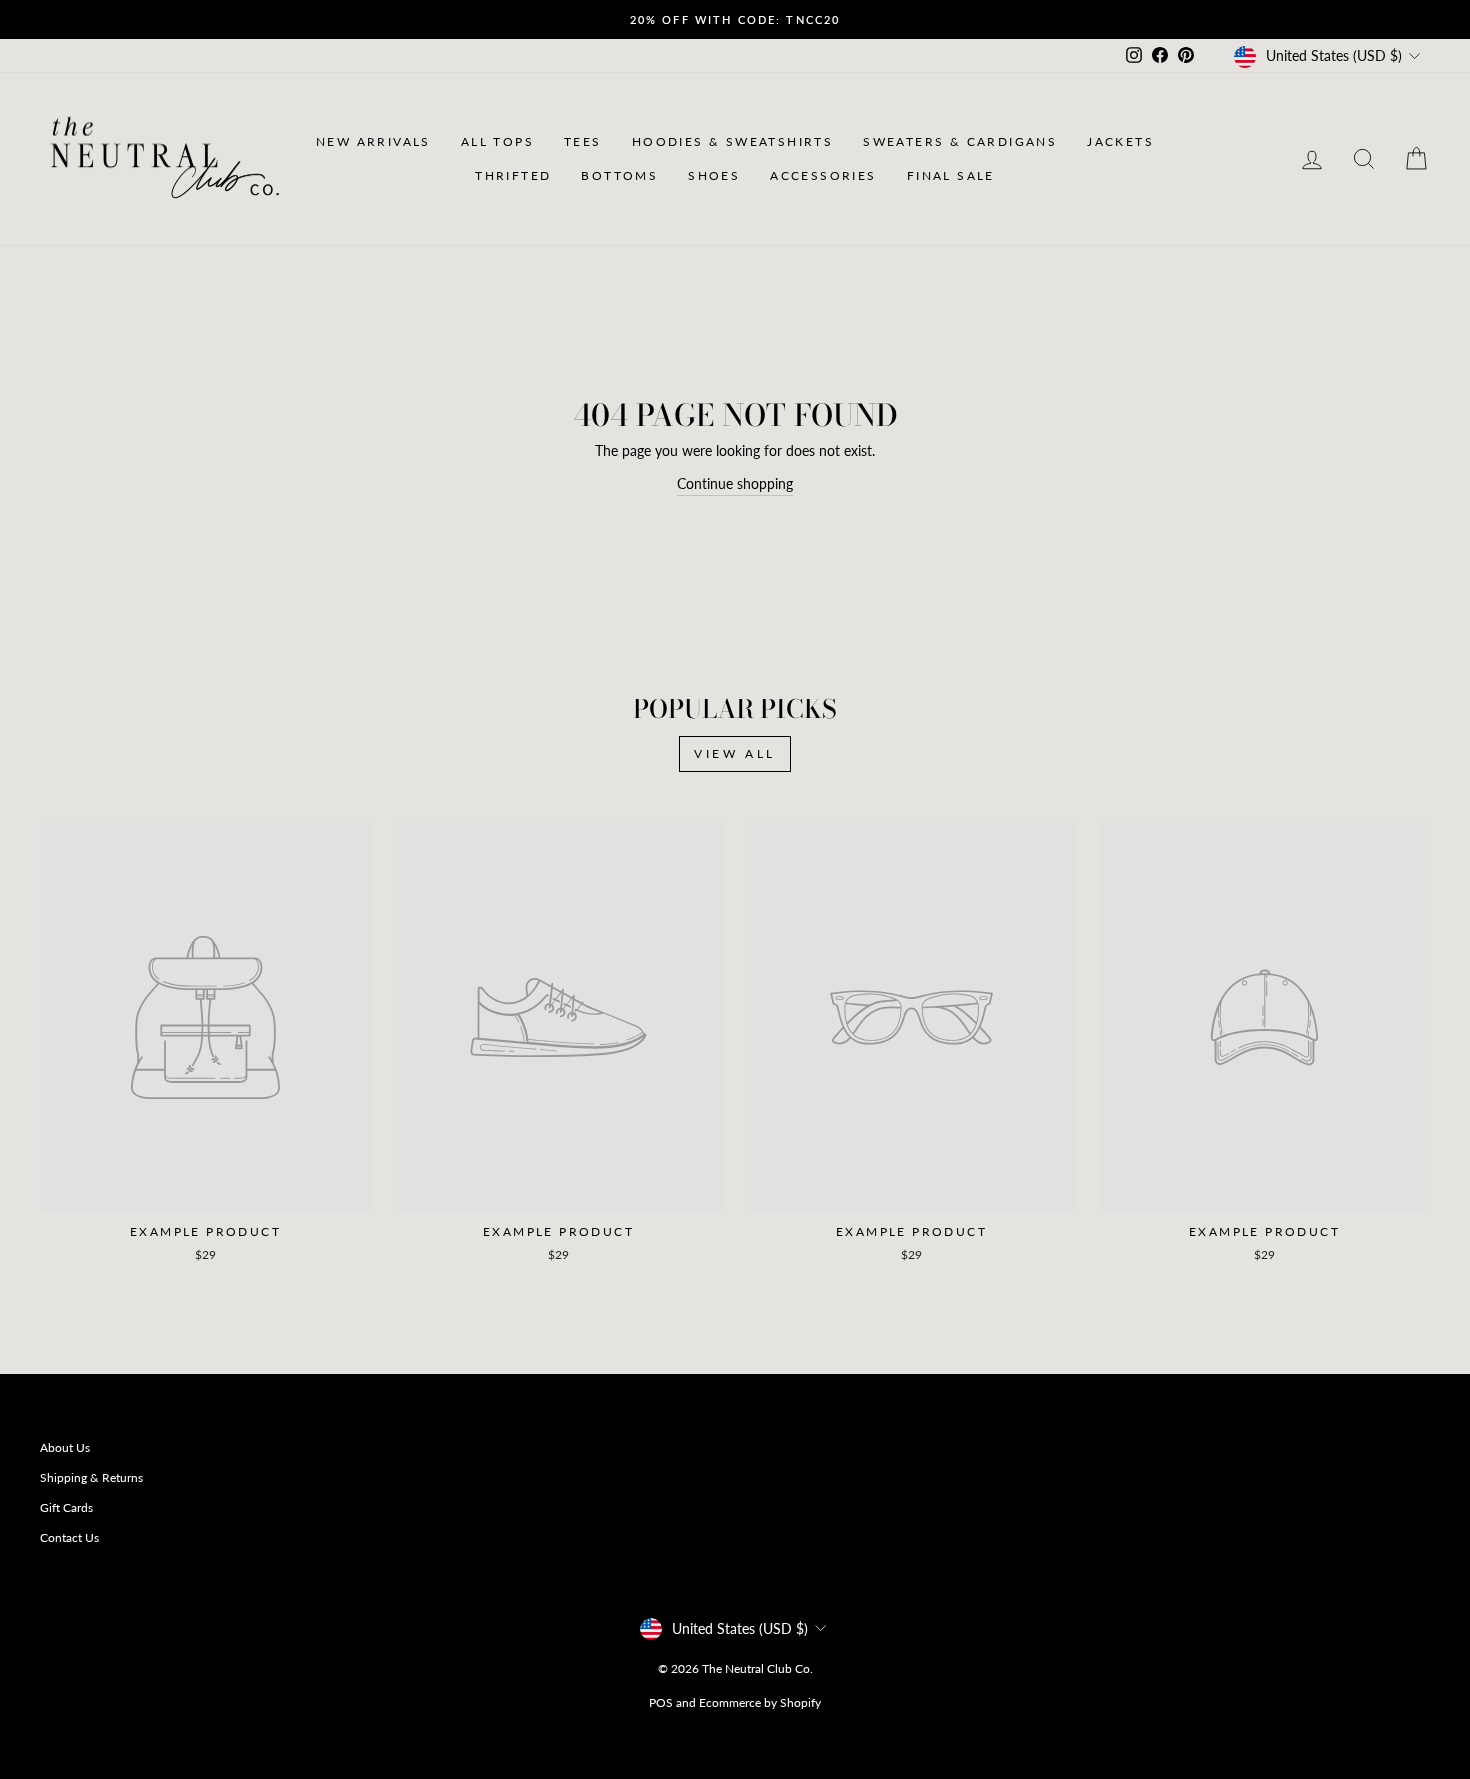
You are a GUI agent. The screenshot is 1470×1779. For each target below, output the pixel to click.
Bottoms (619, 175)
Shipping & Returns (91, 1477)
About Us (65, 1447)
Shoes (714, 175)
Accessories (823, 175)
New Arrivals (373, 141)
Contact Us (69, 1537)
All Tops (497, 141)
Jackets (1120, 141)
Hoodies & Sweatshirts (732, 141)
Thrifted (513, 175)
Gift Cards (66, 1507)
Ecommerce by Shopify (760, 1702)
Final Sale (951, 175)
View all (735, 753)
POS (661, 1702)
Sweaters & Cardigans (960, 141)
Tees (583, 141)
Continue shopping (735, 483)
